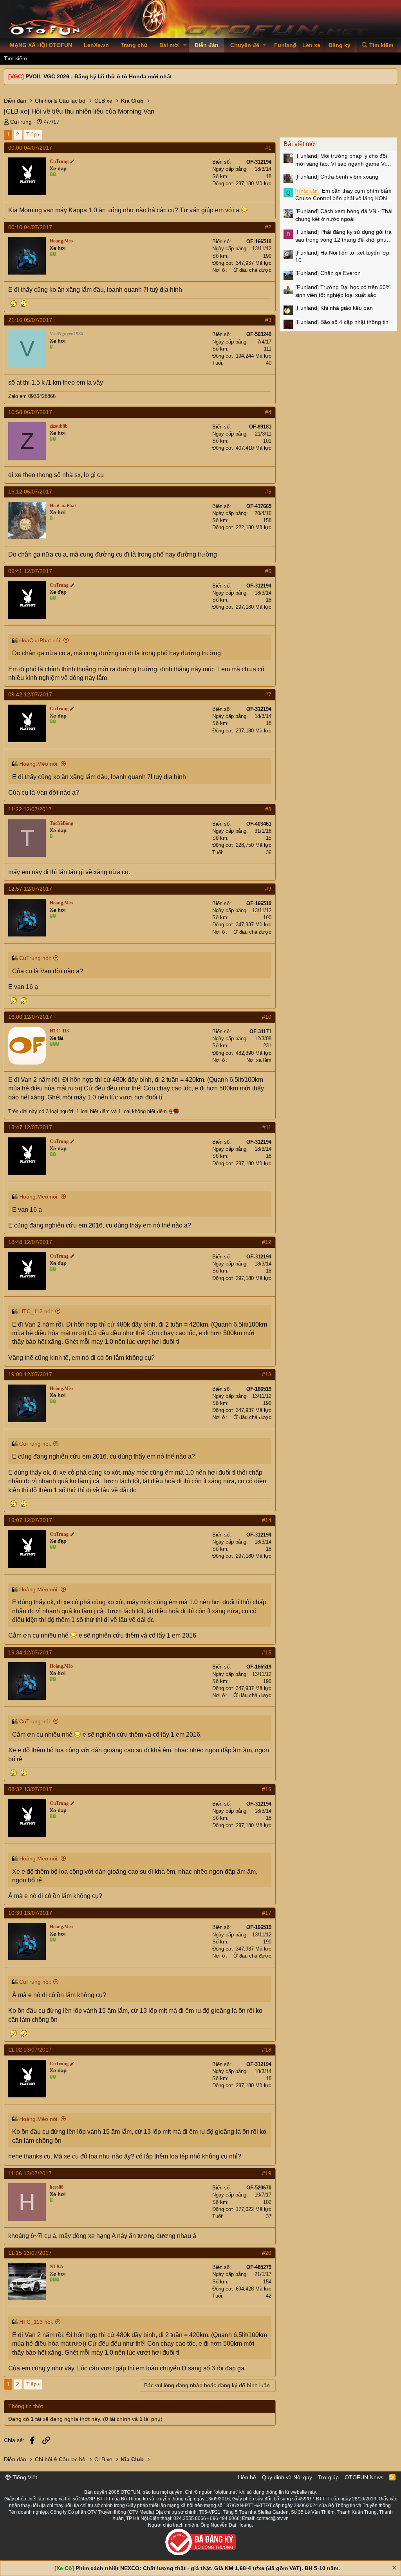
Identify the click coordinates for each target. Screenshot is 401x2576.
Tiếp (32, 134)
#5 (268, 492)
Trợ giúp (328, 2477)
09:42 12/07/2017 (30, 694)
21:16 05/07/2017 (30, 320)
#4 (268, 412)
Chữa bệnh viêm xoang (337, 177)
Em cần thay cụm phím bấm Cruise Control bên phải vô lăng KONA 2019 (343, 195)
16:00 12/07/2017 (30, 1017)
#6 (268, 571)
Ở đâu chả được (252, 270)
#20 (267, 2253)
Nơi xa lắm (259, 1060)
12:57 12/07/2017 (30, 889)
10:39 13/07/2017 (30, 1913)
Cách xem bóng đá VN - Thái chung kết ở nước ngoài (344, 215)
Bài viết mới (300, 144)
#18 (267, 2050)
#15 (267, 1652)
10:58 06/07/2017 (30, 412)
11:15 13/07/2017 (30, 2253)
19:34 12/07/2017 (30, 1652)
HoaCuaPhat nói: (40, 640)
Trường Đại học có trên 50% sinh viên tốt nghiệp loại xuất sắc (343, 291)
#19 (267, 2173)
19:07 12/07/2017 (30, 1520)
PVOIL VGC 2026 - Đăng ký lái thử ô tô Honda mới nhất (99, 76)
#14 (267, 1520)
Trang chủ (134, 45)
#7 (268, 694)
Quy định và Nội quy (287, 2477)
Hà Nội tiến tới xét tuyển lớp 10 (342, 257)
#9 (268, 889)
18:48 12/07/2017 (30, 1242)
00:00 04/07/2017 (30, 148)
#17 (267, 1913)
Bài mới (170, 45)
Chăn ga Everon (328, 273)
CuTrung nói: (35, 958)
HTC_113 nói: (36, 1311)
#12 (267, 1242)
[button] (185, 45)
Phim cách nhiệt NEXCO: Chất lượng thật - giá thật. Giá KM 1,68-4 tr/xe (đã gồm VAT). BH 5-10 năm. (208, 2568)
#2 (268, 227)
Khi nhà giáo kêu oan (334, 308)
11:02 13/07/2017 (30, 2050)
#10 (267, 1017)
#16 (267, 1789)
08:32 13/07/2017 (30, 1789)
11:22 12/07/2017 (30, 809)
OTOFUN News (364, 2477)
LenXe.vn (96, 45)
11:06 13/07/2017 (30, 2173)
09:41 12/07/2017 (30, 571)
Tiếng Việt (24, 2477)
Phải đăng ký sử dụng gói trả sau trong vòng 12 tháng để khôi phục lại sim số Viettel (343, 236)
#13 (267, 1374)
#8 (268, 809)
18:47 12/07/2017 (30, 1127)
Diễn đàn (207, 45)
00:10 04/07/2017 (30, 227)
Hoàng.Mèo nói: (39, 764)
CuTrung (21, 122)
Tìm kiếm (15, 58)
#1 (268, 148)
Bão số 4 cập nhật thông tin (342, 322)
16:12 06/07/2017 (30, 492)
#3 (268, 320)
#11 (267, 1127)
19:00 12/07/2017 (30, 1374)
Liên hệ (247, 2477)
